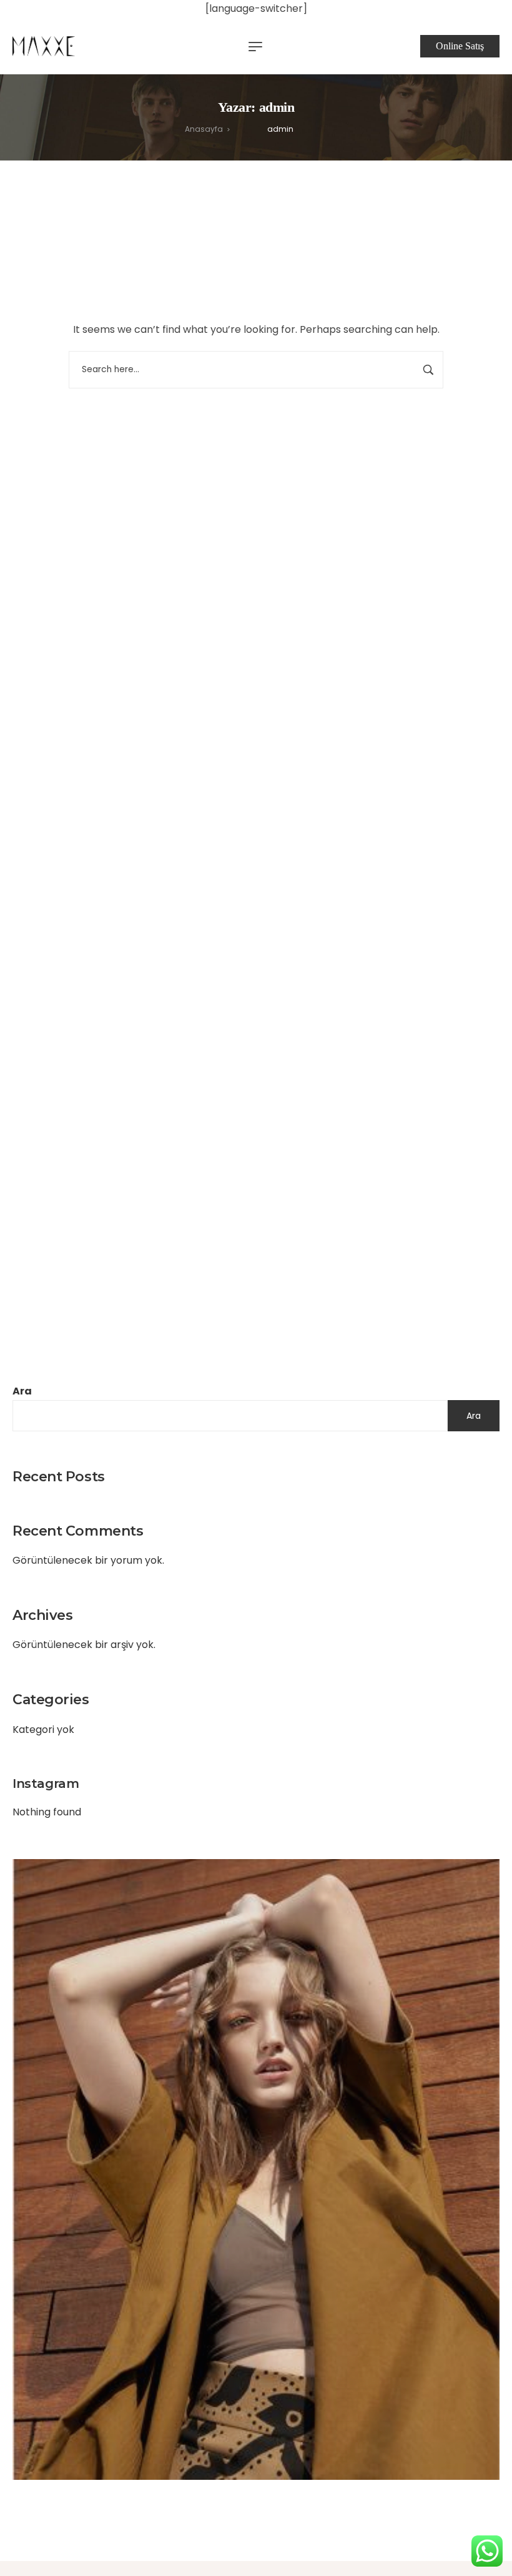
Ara (22, 1391)
